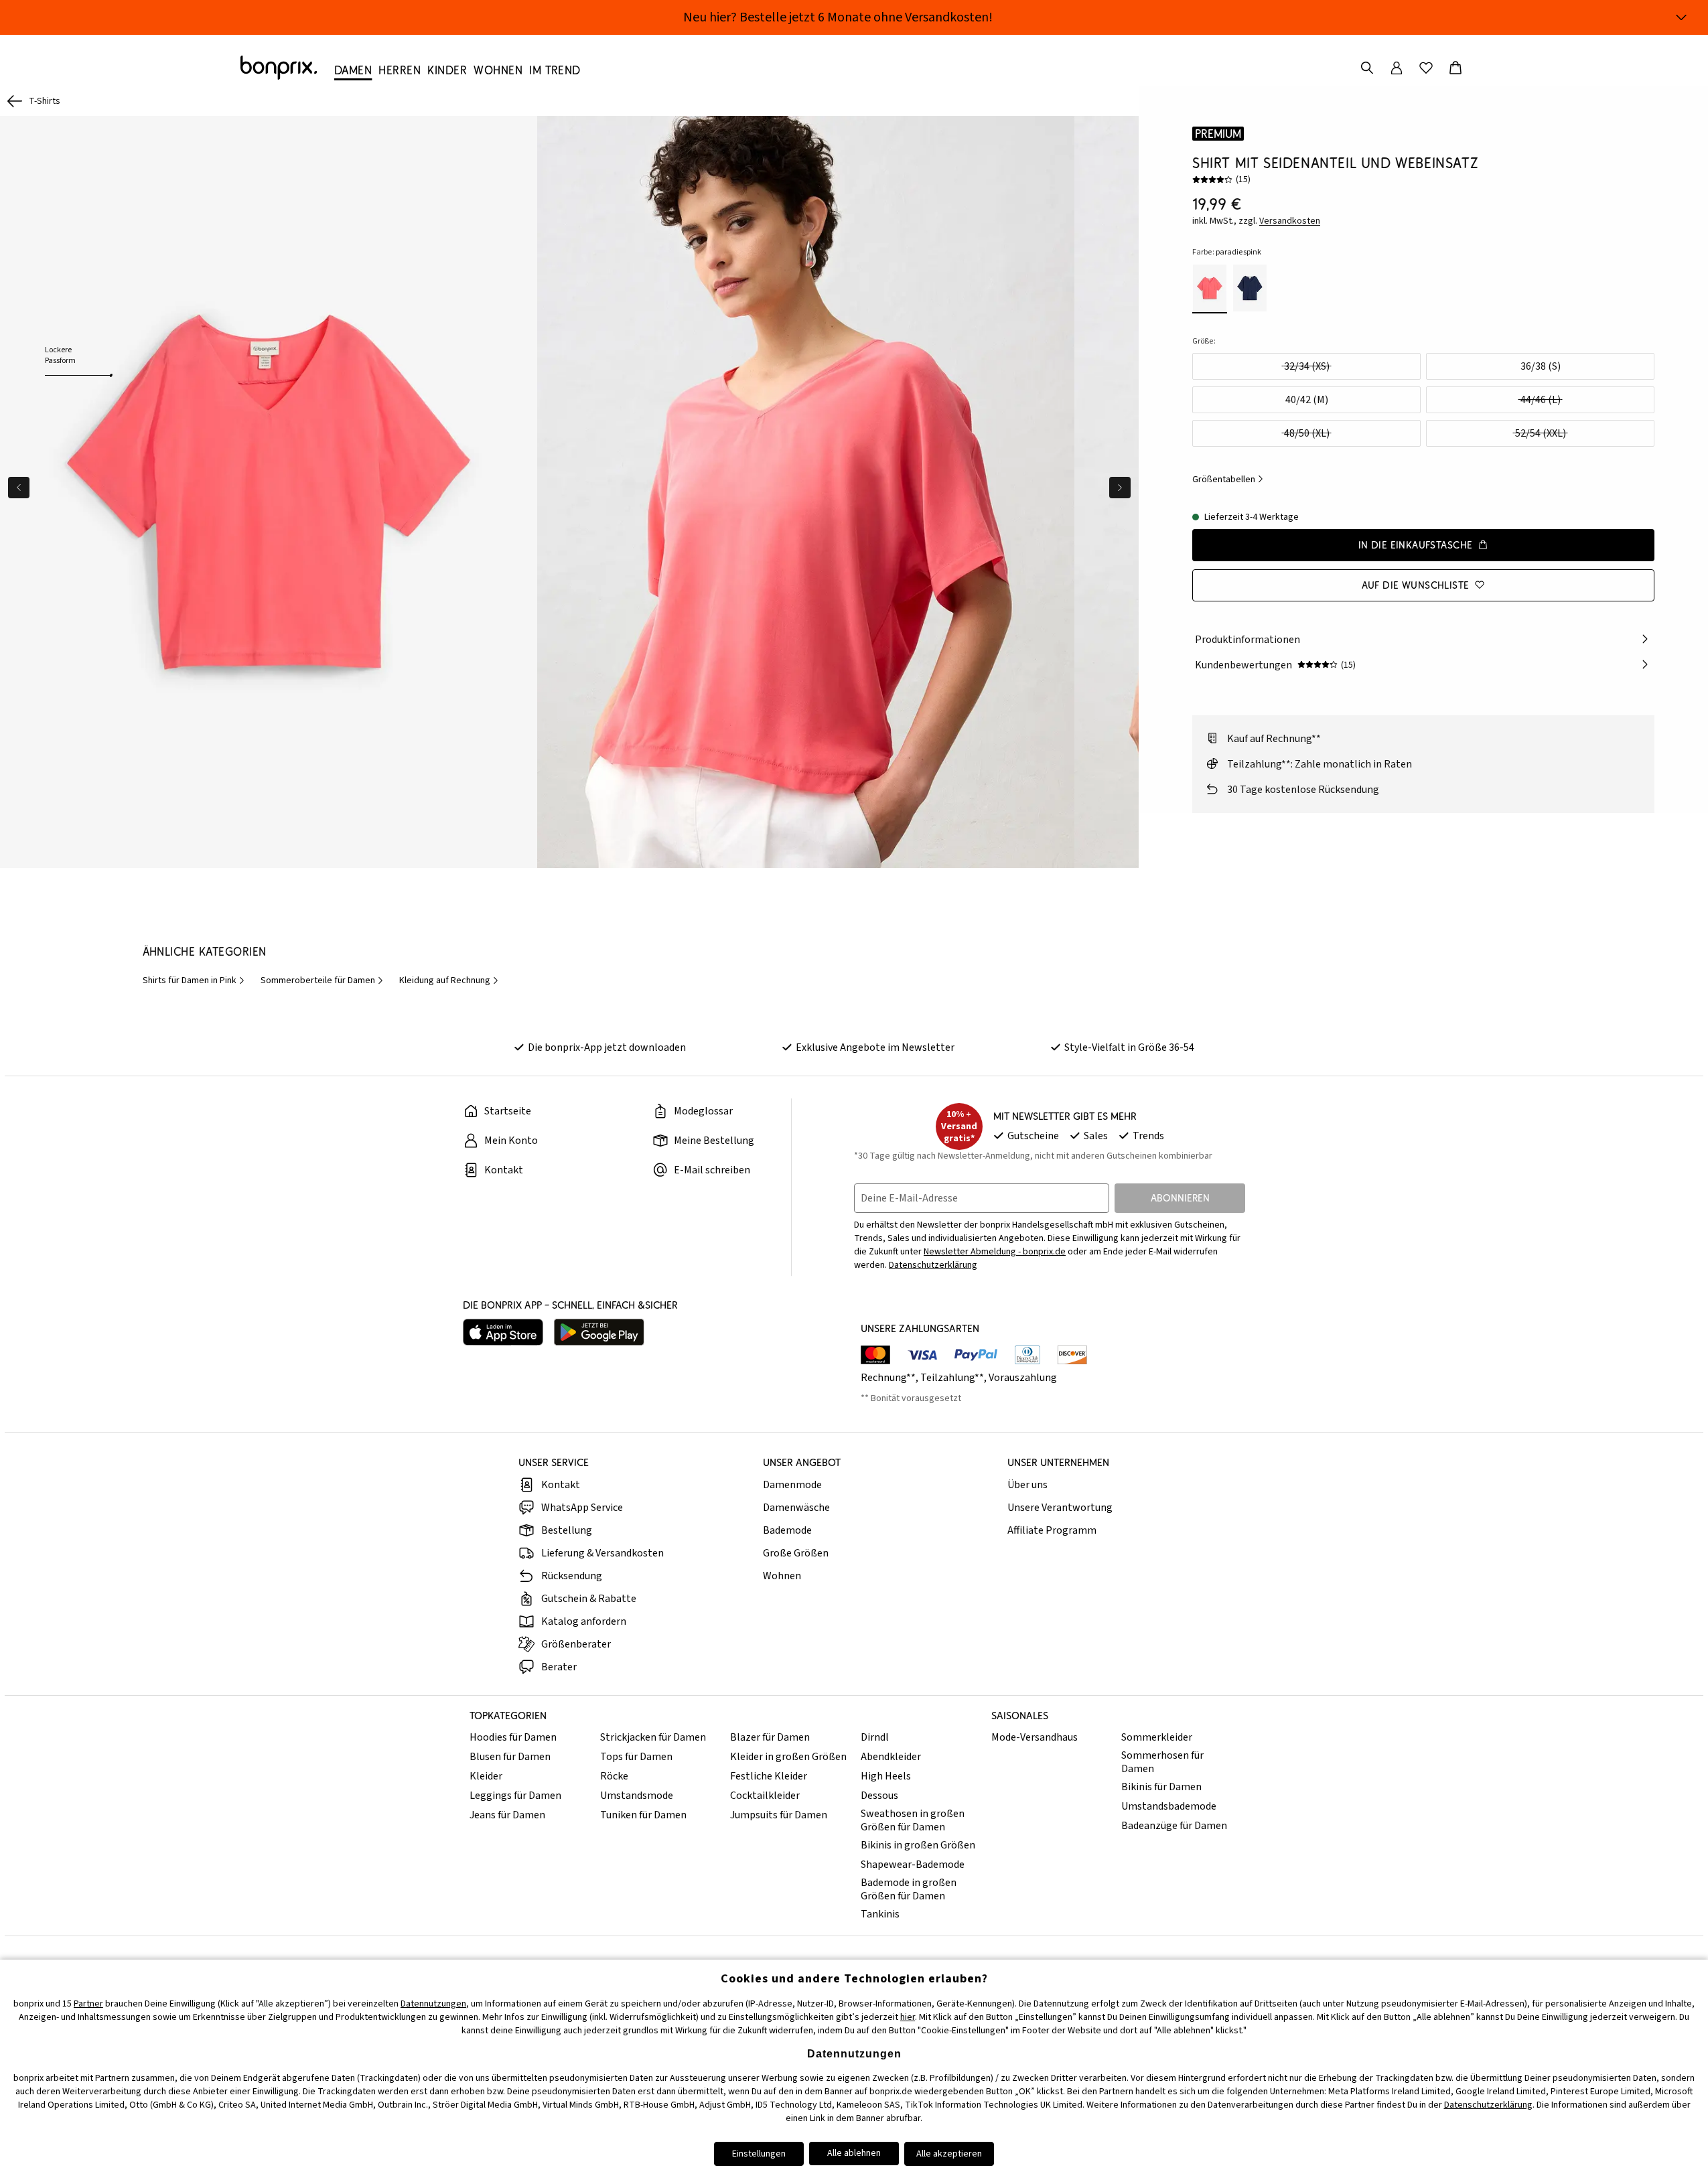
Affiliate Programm (1052, 1530)
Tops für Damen (636, 1757)
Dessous (879, 1796)
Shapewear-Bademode (913, 1865)
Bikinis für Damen (1161, 1787)
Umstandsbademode (1169, 1806)
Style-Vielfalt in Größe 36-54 (1129, 1047)
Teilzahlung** (952, 1378)
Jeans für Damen (507, 1815)
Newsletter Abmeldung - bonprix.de (995, 1252)
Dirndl (875, 1737)
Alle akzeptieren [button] (949, 2154)
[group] (269, 492)
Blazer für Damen (770, 1737)
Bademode (787, 1530)
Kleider (486, 1776)
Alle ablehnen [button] (854, 2153)
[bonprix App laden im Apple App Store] (503, 1332)
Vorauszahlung (1023, 1378)
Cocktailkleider (765, 1796)
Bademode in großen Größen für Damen (909, 1889)
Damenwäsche (796, 1508)
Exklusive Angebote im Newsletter (875, 1047)
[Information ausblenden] (1681, 17)
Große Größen (796, 1553)
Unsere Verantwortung (1060, 1508)
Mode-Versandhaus (1035, 1737)
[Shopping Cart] (1455, 68)
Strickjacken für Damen (653, 1737)
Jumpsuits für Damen (779, 1815)
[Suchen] (1367, 68)
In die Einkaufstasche (1416, 544)
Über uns (1027, 1485)
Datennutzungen (433, 2004)
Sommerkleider (1157, 1737)
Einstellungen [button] (759, 2154)
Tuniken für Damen (643, 1815)
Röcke (614, 1776)
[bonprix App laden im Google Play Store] (599, 1332)
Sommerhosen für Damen (1162, 1762)
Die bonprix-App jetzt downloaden (607, 1047)
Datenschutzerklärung (933, 1265)
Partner (88, 2004)
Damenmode (792, 1485)
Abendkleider (891, 1757)
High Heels (886, 1776)
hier (908, 2017)
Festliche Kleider (769, 1776)
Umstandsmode (637, 1796)
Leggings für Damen (515, 1796)
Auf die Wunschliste (1416, 584)
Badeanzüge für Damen (1174, 1826)
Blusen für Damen (510, 1757)
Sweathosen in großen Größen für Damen (913, 1820)
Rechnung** (888, 1378)
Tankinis (880, 1914)
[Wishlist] (1426, 68)
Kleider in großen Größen (788, 1757)
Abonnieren (1180, 1198)
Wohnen (782, 1576)
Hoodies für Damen (513, 1737)
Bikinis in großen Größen (918, 1845)
